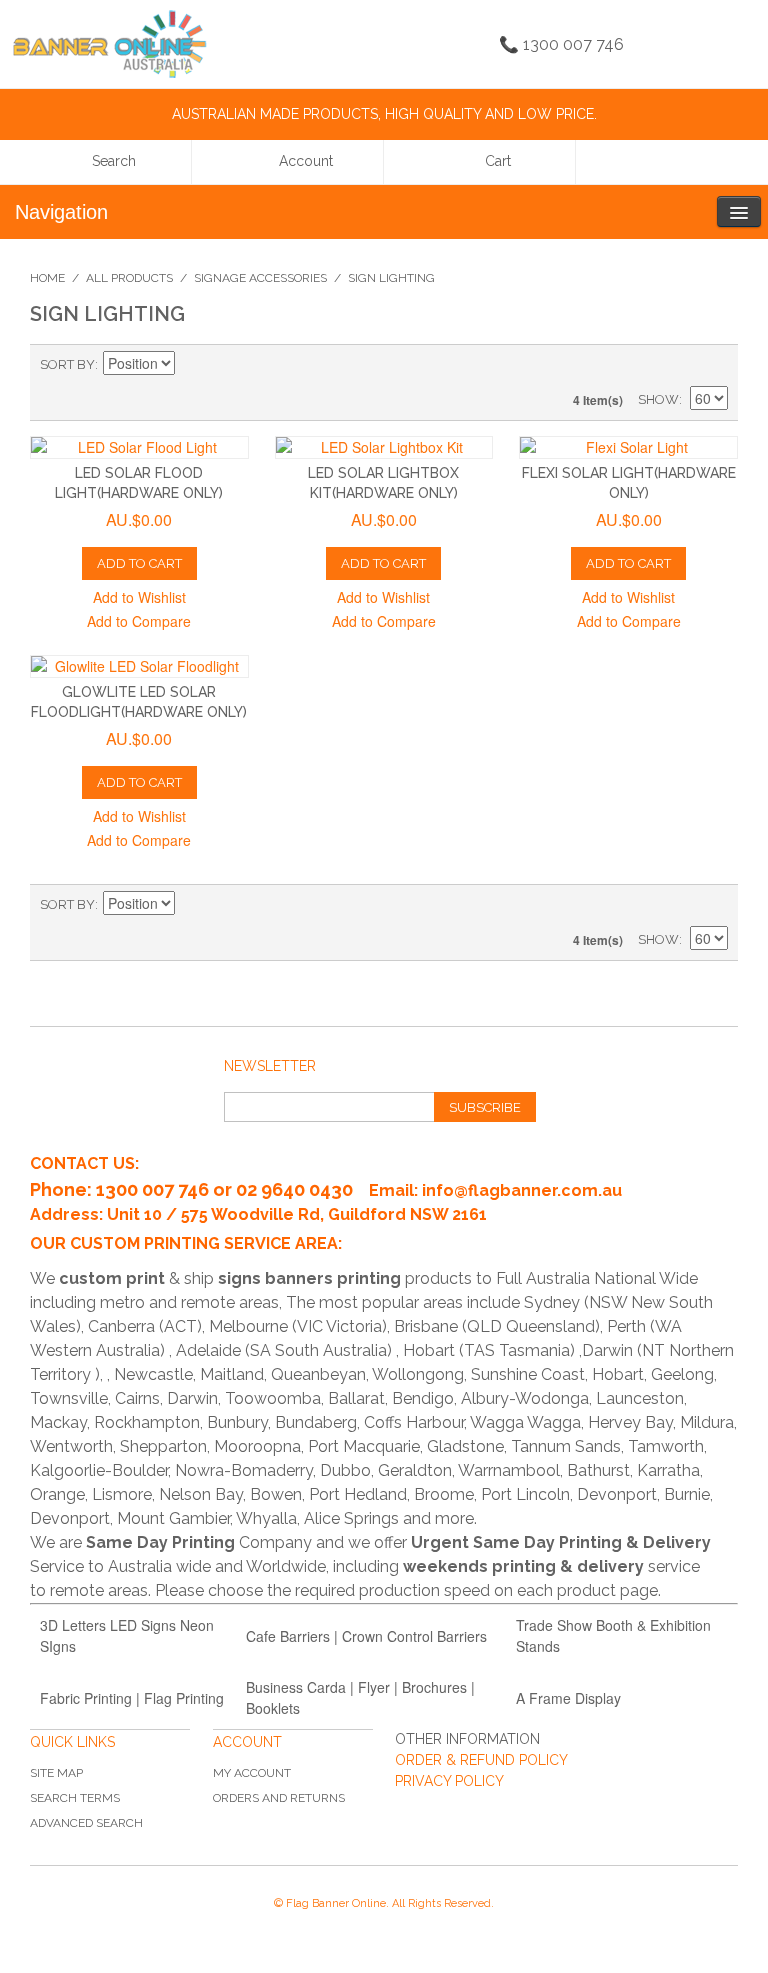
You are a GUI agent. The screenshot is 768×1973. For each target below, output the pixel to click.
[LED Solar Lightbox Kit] (384, 447)
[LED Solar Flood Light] (139, 447)
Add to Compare (139, 621)
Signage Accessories (260, 278)
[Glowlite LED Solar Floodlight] (139, 666)
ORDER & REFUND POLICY (481, 1760)
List (713, 365)
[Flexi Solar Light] (628, 447)
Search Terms (75, 1798)
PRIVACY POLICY (449, 1781)
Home (47, 278)
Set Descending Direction (193, 365)
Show (658, 399)
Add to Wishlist (139, 597)
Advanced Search (86, 1823)
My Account (252, 1773)
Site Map (56, 1773)
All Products (129, 278)
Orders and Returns (279, 1798)
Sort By (67, 364)
